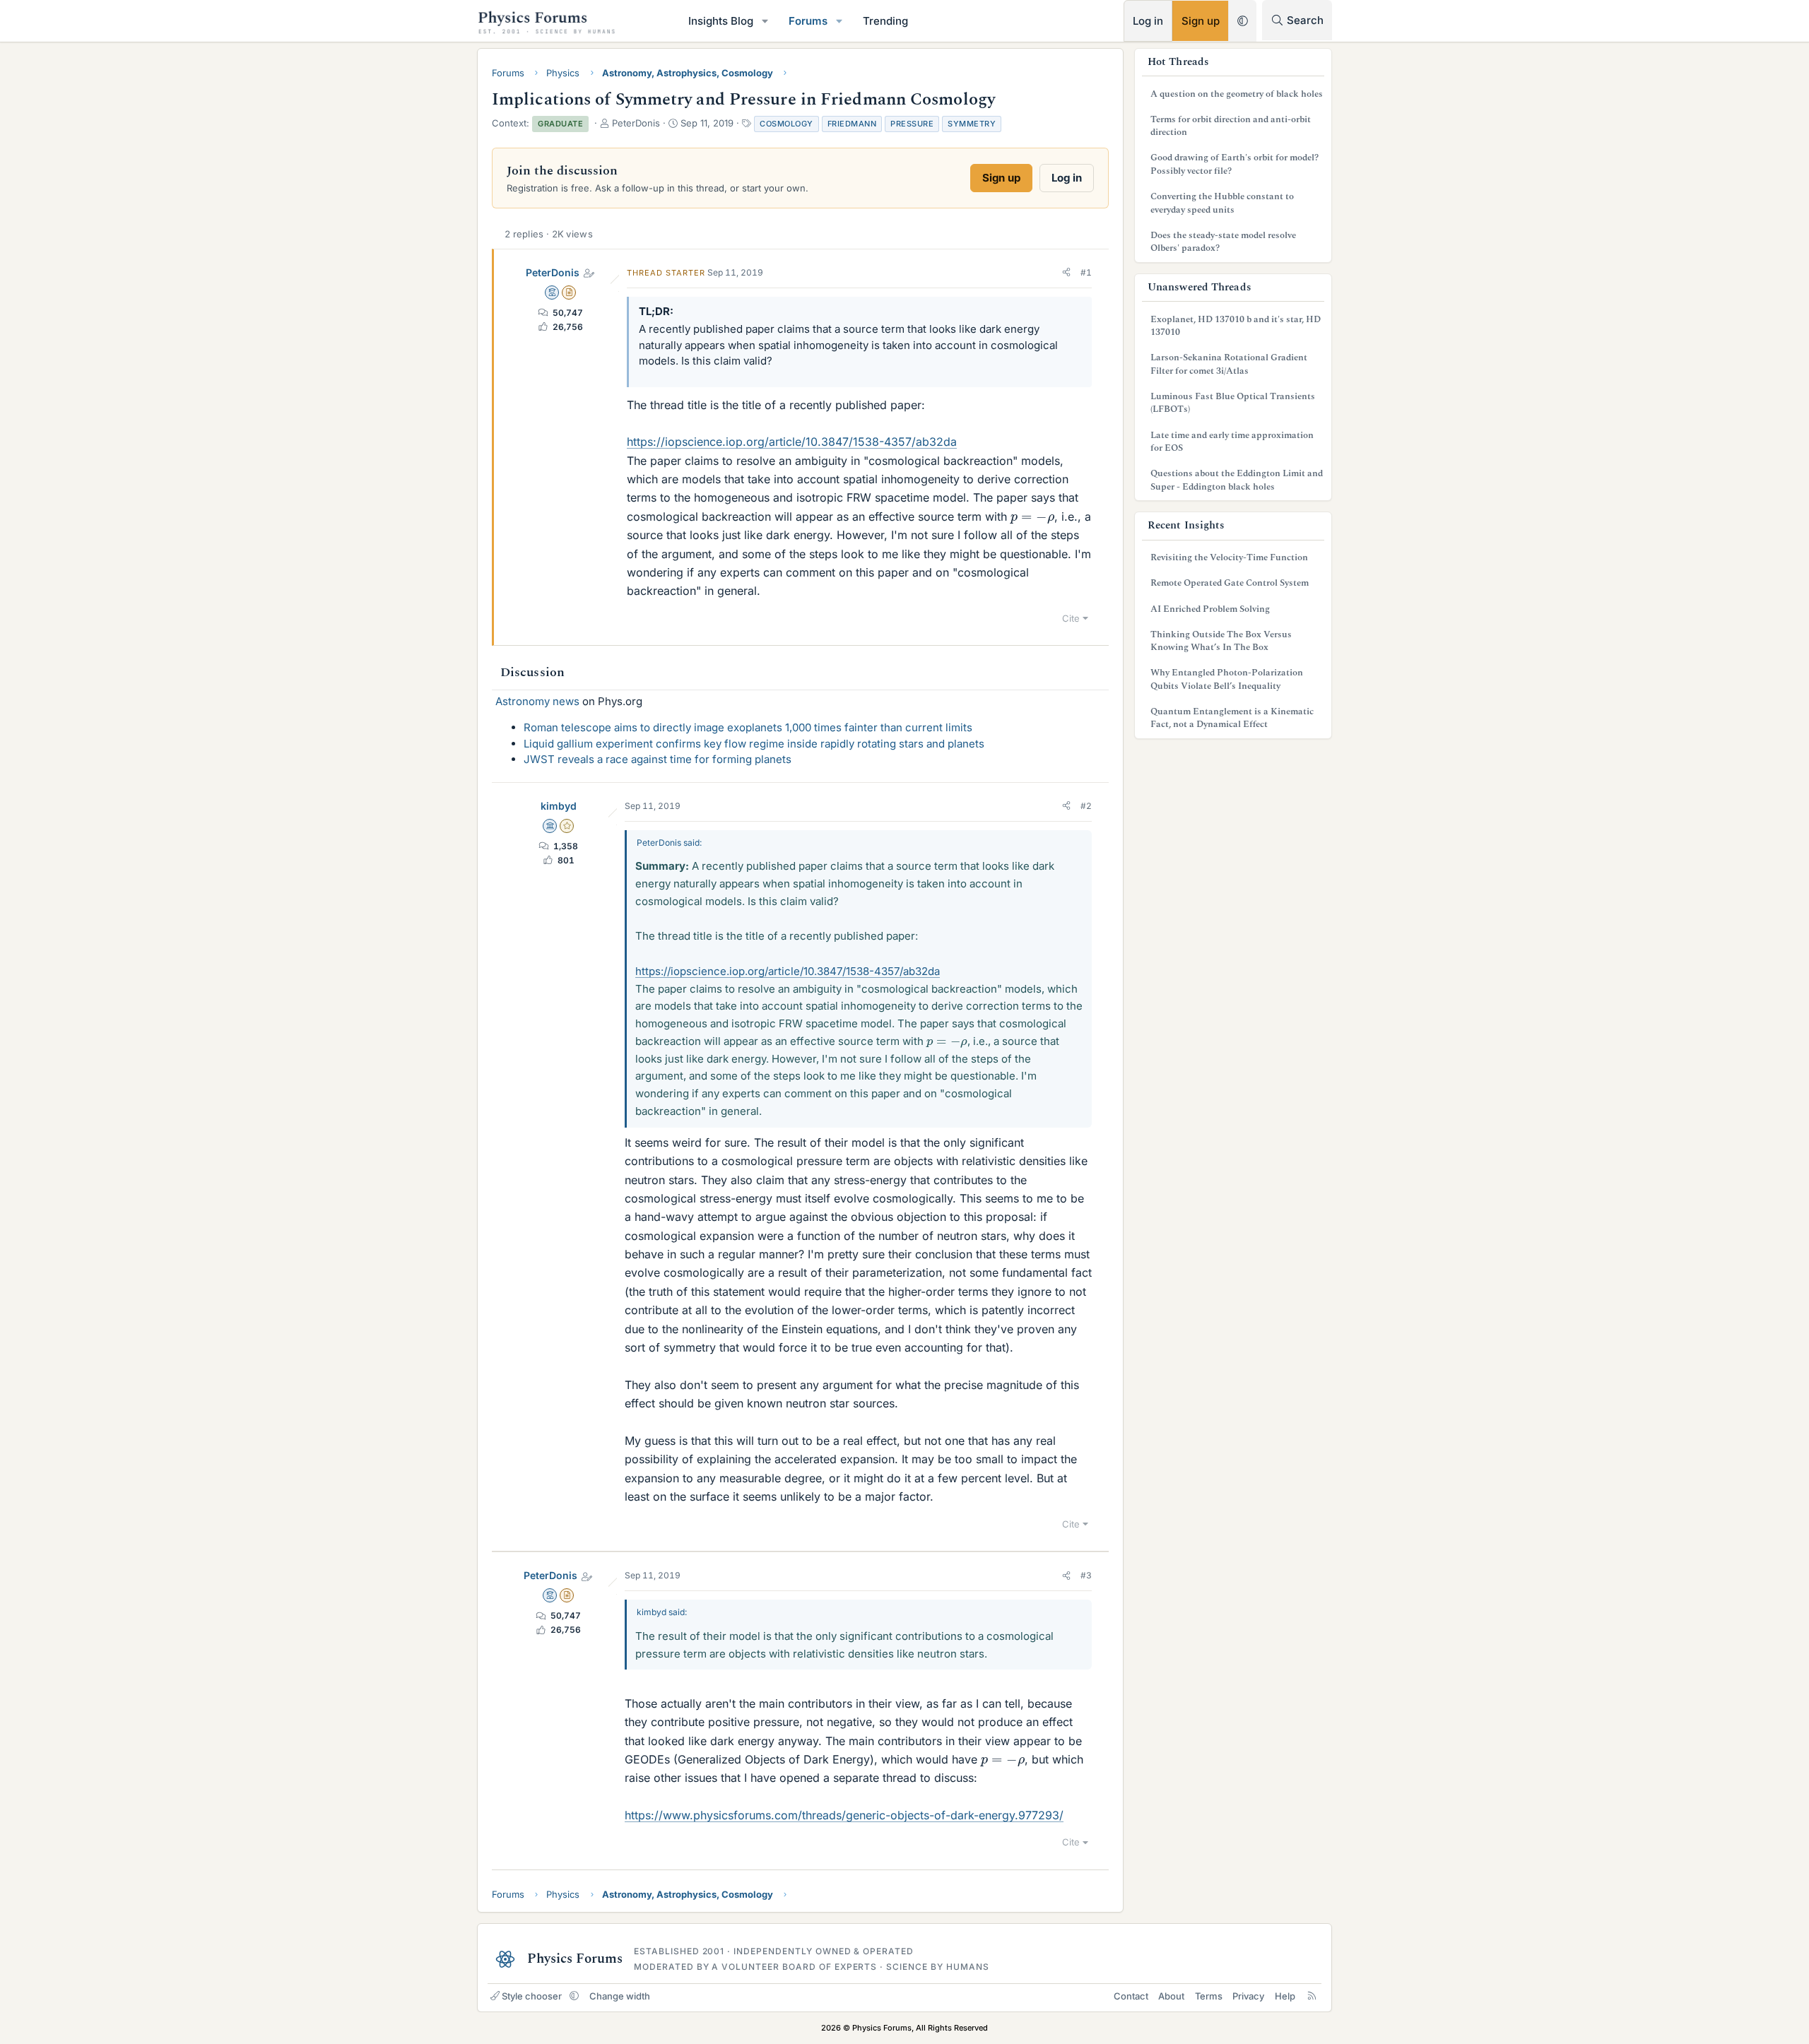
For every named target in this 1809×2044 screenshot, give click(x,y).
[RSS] (1312, 1996)
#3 (1086, 1575)
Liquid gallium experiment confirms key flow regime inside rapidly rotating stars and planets (754, 744)
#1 (1086, 272)
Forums (808, 21)
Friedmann (852, 124)
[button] (765, 21)
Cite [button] (1071, 618)
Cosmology (786, 124)
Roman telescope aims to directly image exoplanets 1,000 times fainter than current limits (748, 727)
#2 (1086, 806)
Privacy (1248, 1996)
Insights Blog (721, 21)
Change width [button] (620, 1996)
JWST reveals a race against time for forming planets (658, 759)
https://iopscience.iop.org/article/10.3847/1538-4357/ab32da (792, 442)
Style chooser (532, 1996)
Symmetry (972, 124)
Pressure (912, 124)
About (1171, 1996)
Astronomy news (537, 701)
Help (1285, 1996)
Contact (1131, 1996)
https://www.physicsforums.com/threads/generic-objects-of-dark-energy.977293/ (844, 1815)
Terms (1209, 1996)
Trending (885, 21)
